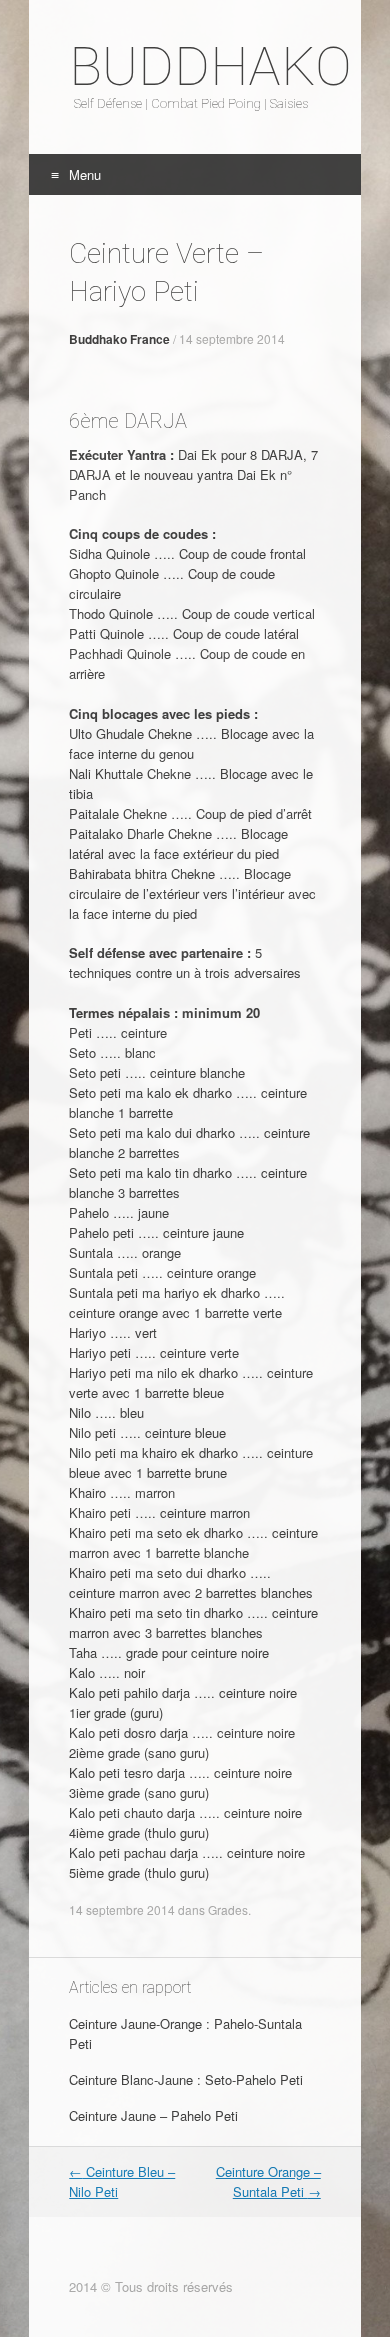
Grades (228, 1909)
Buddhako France (119, 339)
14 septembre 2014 (232, 338)
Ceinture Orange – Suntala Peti (268, 2181)
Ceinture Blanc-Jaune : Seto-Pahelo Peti (186, 2079)
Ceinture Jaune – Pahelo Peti (153, 2115)
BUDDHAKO (195, 67)
